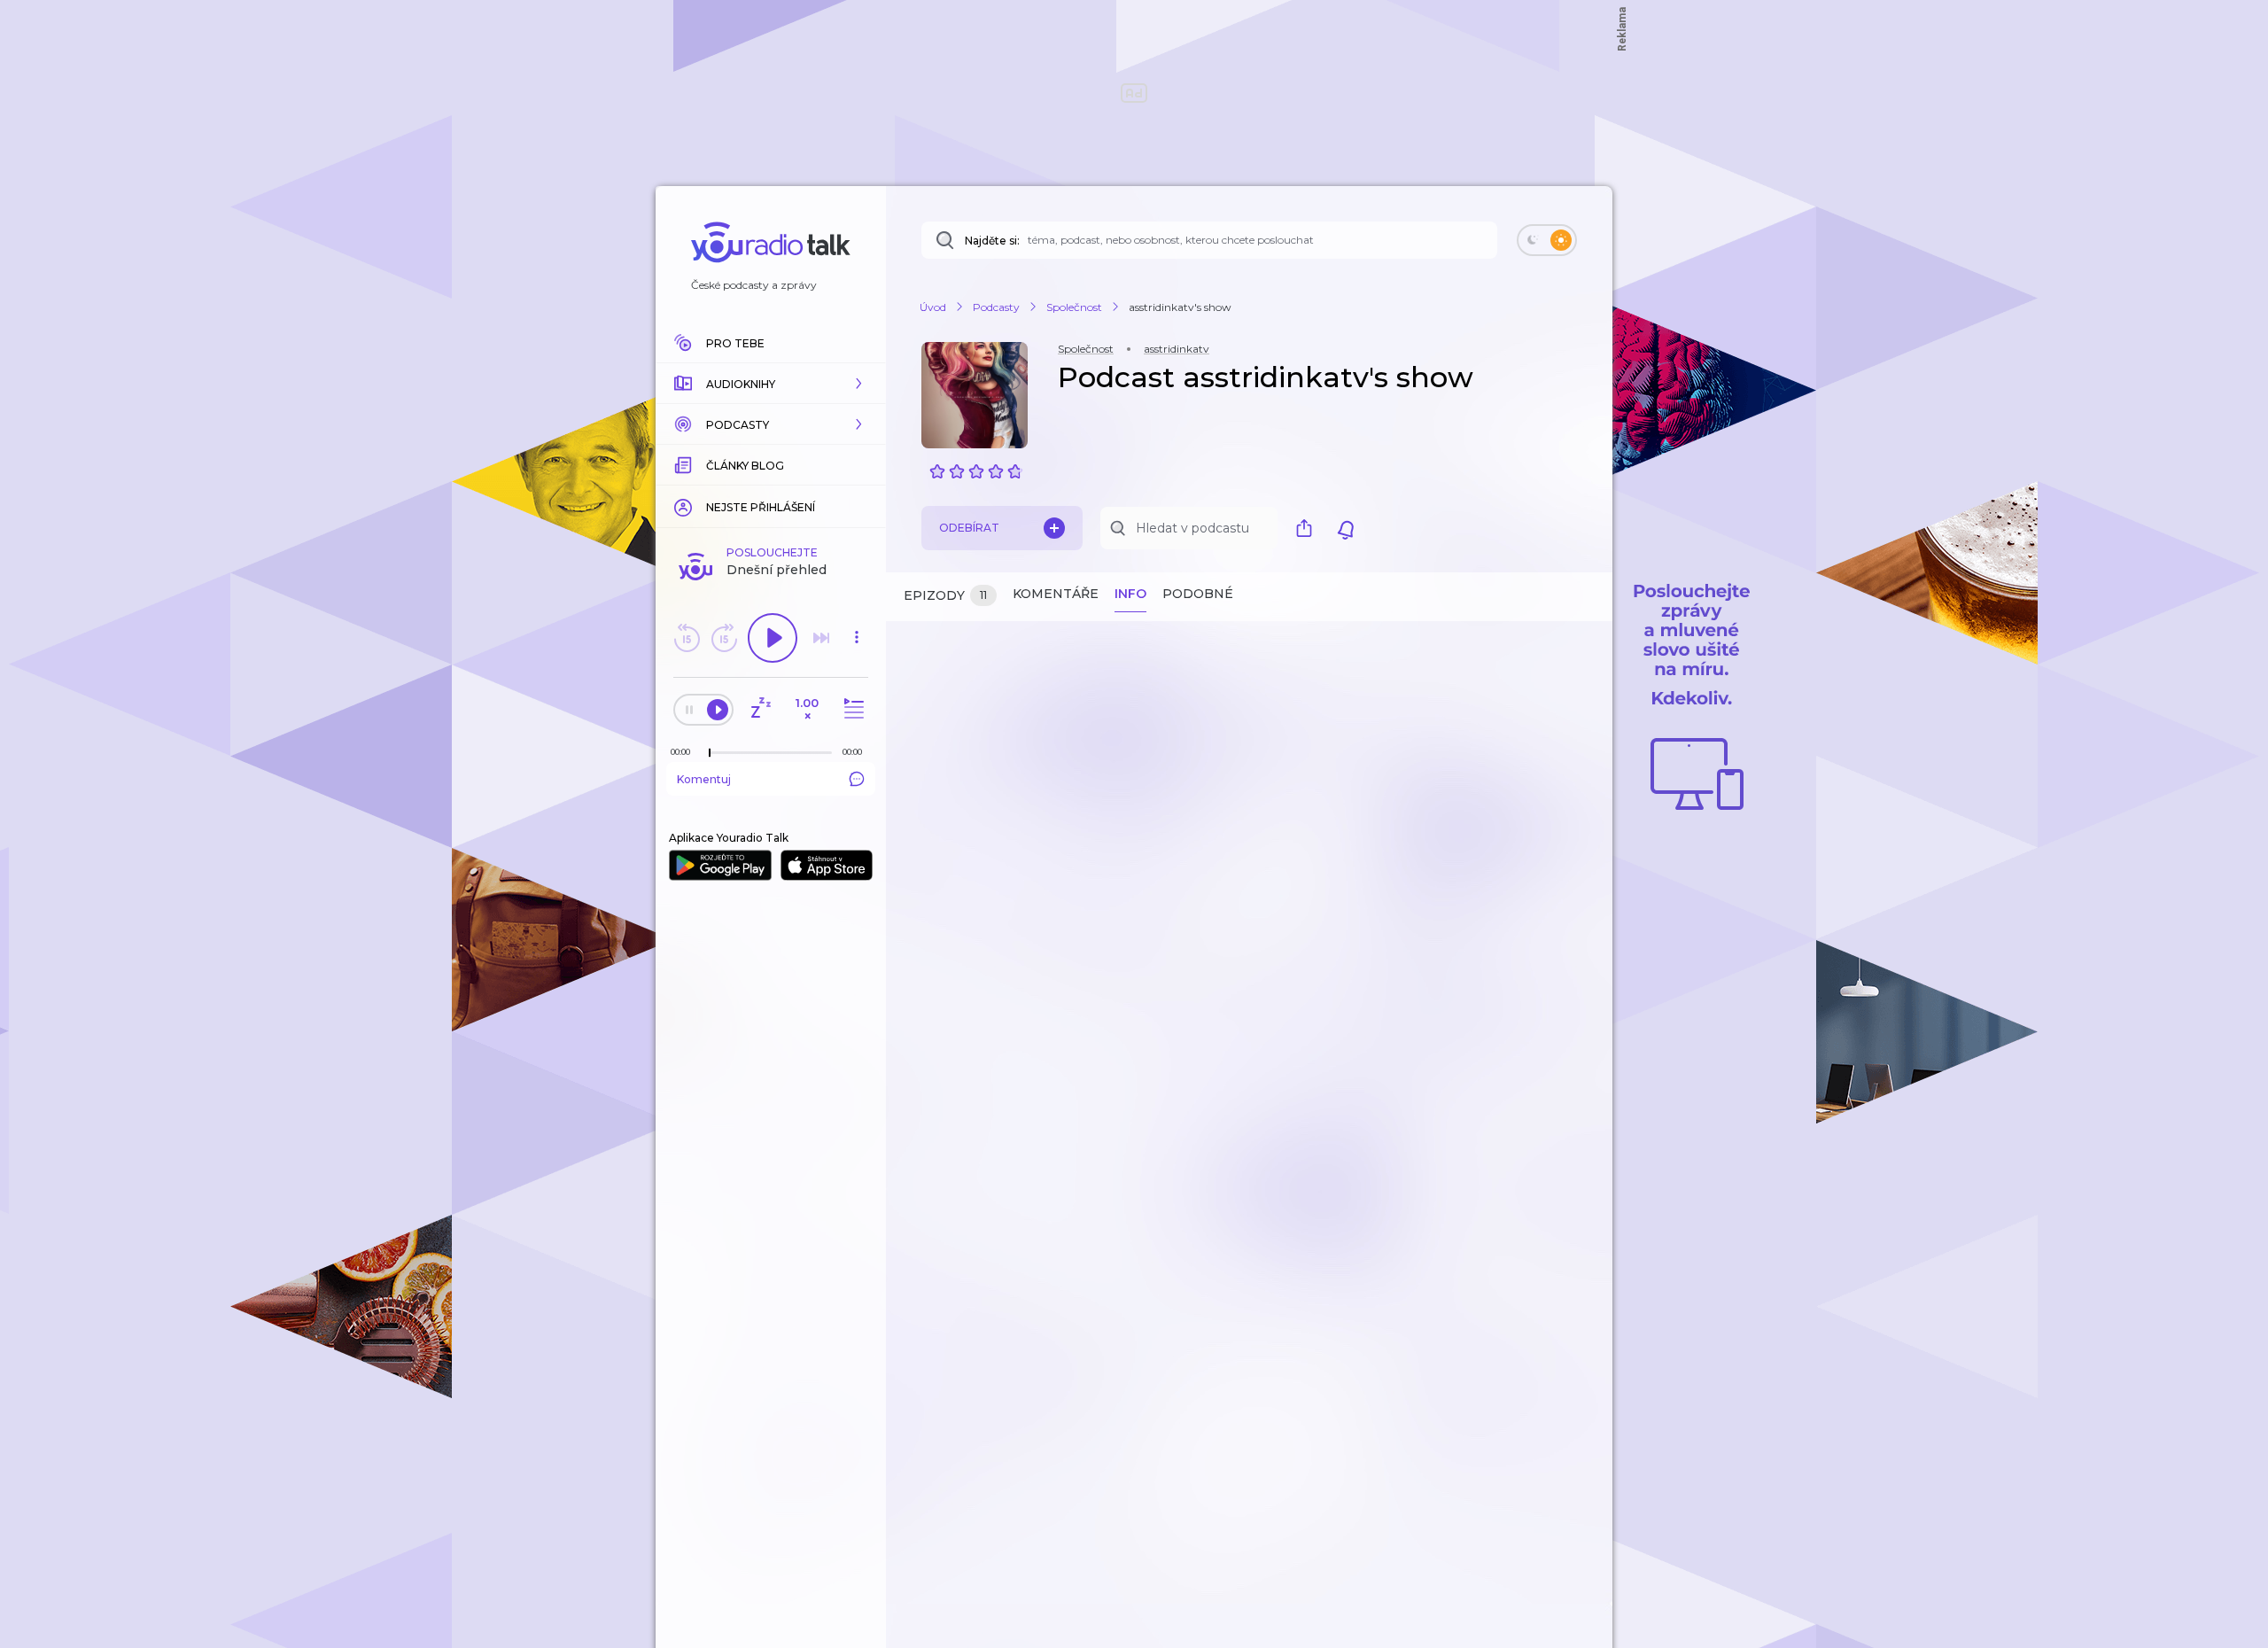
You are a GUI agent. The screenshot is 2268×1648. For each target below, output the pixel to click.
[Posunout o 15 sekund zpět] (687, 638)
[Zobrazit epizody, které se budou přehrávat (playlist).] (851, 709)
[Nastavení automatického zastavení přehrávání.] (760, 709)
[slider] (710, 753)
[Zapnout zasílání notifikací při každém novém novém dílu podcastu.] (1346, 528)
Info (1130, 594)
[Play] (773, 638)
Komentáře (1056, 594)
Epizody (945, 595)
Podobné (1198, 594)
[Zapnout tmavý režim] (1547, 240)
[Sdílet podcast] (1309, 528)
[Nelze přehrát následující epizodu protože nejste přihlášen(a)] (821, 638)
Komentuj (704, 779)
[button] (771, 384)
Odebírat (969, 528)
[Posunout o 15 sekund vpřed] (724, 638)
